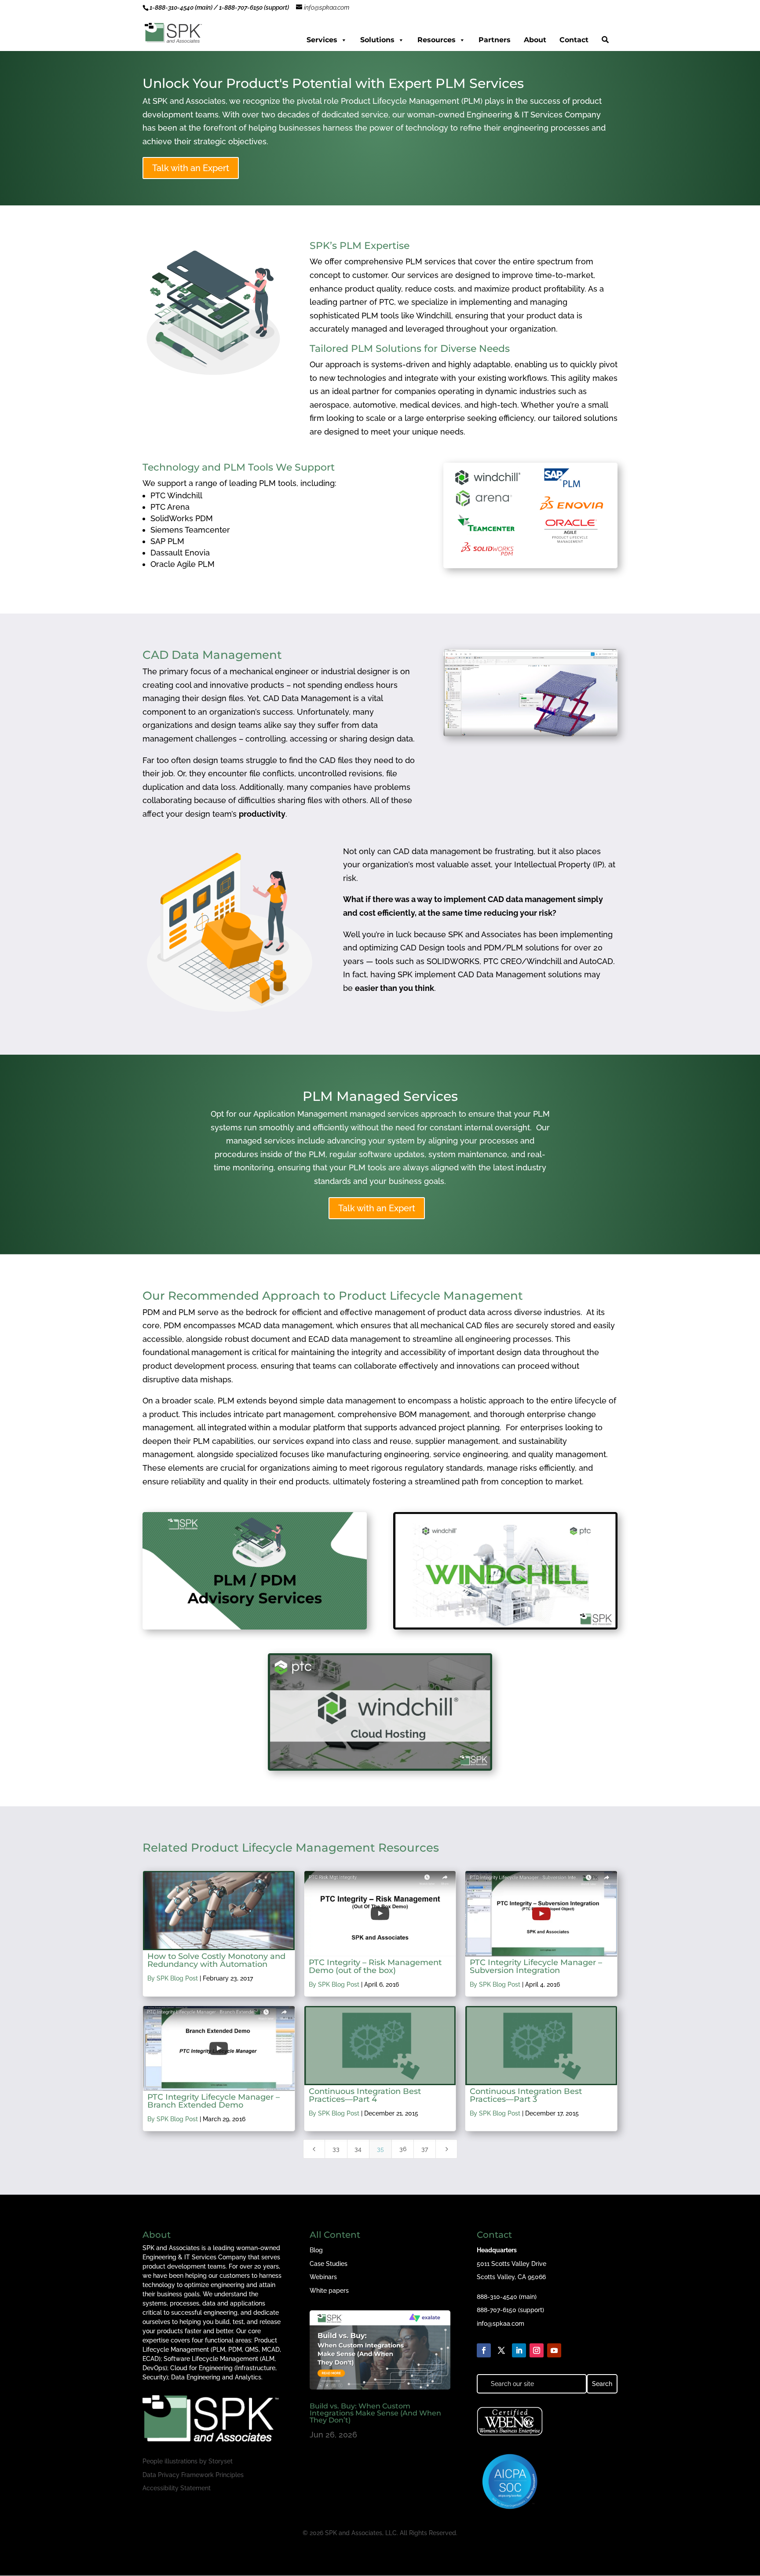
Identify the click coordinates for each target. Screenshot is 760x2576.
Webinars (323, 2277)
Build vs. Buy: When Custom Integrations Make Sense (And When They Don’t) (375, 2413)
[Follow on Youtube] (554, 2350)
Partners (495, 40)
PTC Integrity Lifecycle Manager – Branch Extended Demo (214, 2101)
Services (322, 40)
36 (403, 2149)
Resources (437, 40)
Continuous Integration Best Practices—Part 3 (526, 2095)
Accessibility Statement (177, 2488)
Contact (574, 40)
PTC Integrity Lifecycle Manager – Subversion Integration (536, 1966)
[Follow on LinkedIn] (519, 2350)
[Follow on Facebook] (484, 2350)
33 (336, 2149)
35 (380, 2149)
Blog (316, 2250)
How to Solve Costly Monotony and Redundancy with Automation (216, 1960)
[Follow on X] (501, 2350)
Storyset (221, 2461)
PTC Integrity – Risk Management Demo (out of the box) (375, 1966)
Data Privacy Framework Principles (193, 2475)
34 (358, 2149)
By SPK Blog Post (173, 1978)
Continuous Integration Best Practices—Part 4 (365, 2095)
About (535, 40)
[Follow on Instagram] (537, 2350)
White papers (329, 2291)
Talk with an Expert (191, 168)
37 (425, 2149)
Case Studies (329, 2264)
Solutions (377, 40)
